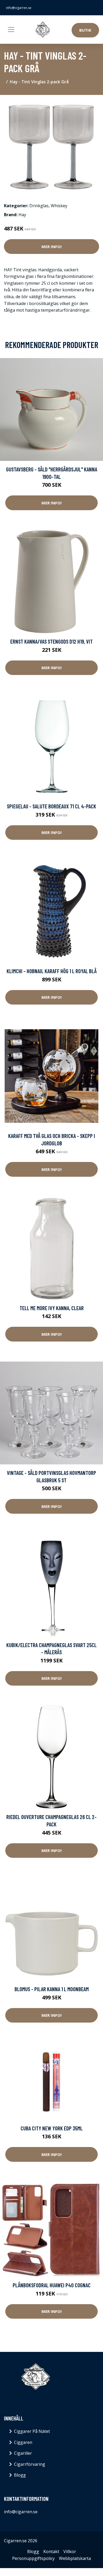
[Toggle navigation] (11, 30)
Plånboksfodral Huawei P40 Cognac (52, 2285)
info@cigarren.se (19, 8)
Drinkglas (39, 206)
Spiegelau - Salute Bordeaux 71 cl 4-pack (51, 806)
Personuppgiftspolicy (33, 2558)
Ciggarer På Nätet (32, 2431)
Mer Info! (51, 247)
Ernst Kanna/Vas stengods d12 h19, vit (51, 641)
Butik (85, 30)
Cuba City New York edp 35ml (52, 2128)
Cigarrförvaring (30, 2464)
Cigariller (23, 2453)
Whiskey (59, 206)
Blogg (20, 2475)
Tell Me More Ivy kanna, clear (52, 1308)
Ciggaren (23, 2442)
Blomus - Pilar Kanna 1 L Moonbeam (52, 1989)
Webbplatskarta (75, 2558)
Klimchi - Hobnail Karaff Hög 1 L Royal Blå (52, 971)
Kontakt (51, 2551)
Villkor (70, 2551)
